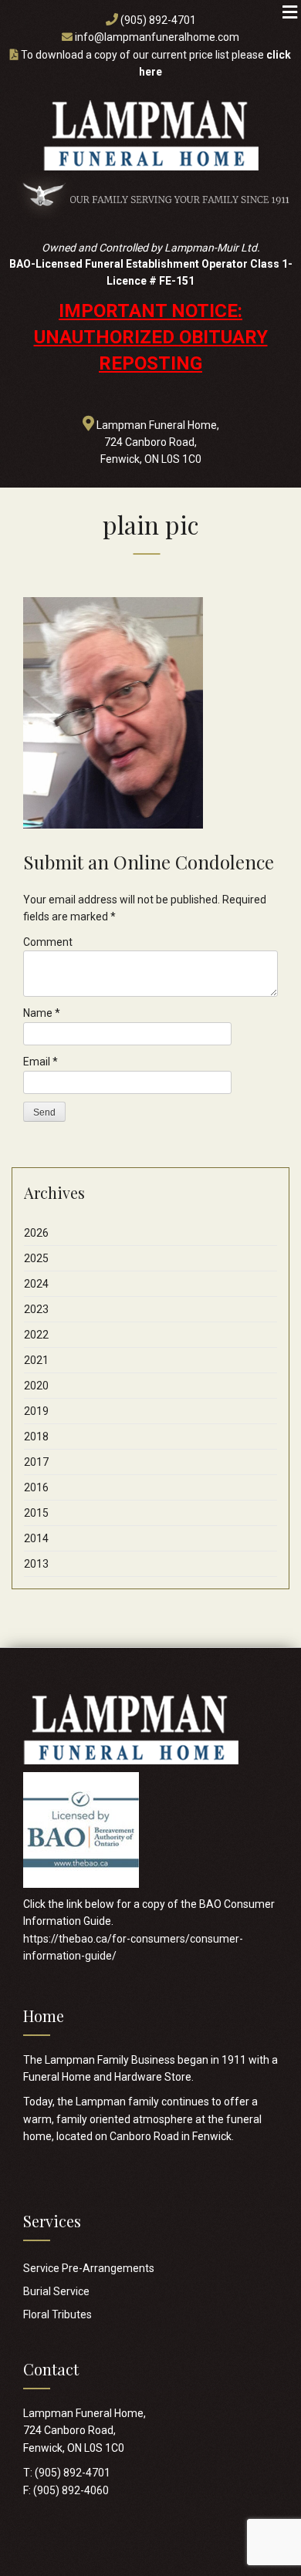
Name (42, 1013)
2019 (36, 1411)
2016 (36, 1487)
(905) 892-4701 (158, 20)
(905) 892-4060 (71, 2490)
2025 (36, 1258)
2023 (36, 1309)
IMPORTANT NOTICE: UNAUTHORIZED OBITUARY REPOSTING (151, 338)
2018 (36, 1437)
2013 (36, 1564)
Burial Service (56, 2291)
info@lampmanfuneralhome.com (157, 37)
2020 (36, 1386)
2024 (36, 1284)
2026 (36, 1233)
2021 (36, 1360)
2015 (36, 1513)
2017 (36, 1462)
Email (41, 1062)
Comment (48, 942)
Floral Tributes (57, 2314)
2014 (36, 1538)
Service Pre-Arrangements (89, 2268)
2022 (36, 1335)
